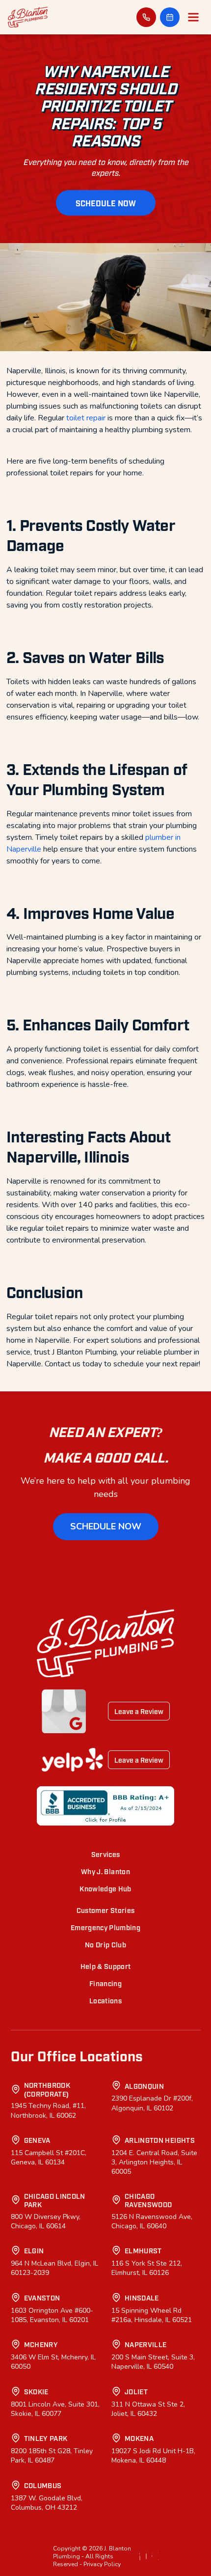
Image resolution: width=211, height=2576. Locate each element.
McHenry (41, 2344)
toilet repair (86, 418)
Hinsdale (142, 2297)
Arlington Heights (160, 2140)
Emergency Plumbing (105, 1927)
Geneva (37, 2140)
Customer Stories (106, 1910)
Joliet (136, 2391)
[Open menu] (193, 17)
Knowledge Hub (105, 1888)
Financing (105, 1983)
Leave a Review (139, 1711)
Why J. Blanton (105, 1871)
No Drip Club (105, 1944)
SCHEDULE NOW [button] (106, 203)
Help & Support (106, 1966)
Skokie (36, 2391)
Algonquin (144, 2086)
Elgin (34, 2250)
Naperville (146, 2344)
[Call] (146, 17)
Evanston (42, 2297)
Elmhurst (143, 2250)
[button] (170, 17)
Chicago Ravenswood (148, 2200)
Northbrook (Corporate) (47, 2089)
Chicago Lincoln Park (55, 2200)
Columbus (43, 2485)
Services (106, 1854)
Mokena (139, 2438)
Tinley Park (46, 2438)
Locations (105, 2000)
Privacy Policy (102, 2564)
